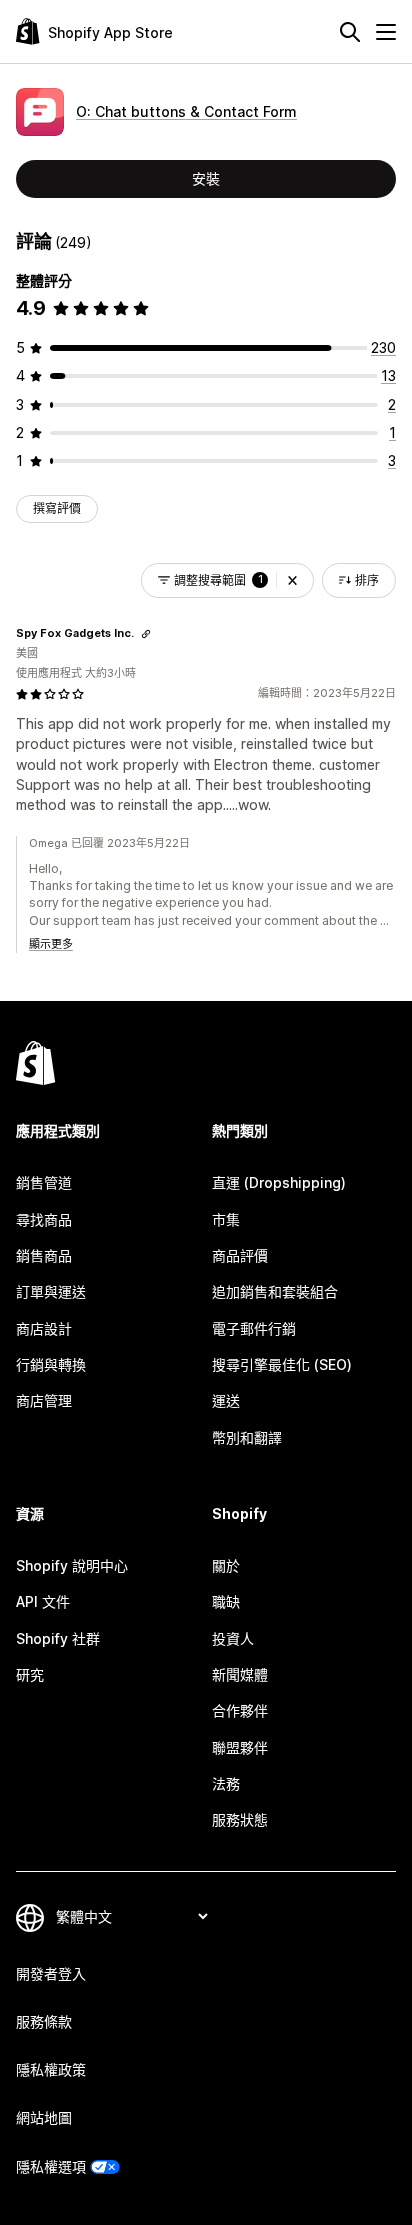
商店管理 (44, 1400)
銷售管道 (44, 1182)
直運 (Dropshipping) (279, 1182)
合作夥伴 (240, 1710)
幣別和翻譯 (247, 1437)
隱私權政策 (51, 2069)
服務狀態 (240, 1819)
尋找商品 (44, 1219)
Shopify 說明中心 (72, 1565)
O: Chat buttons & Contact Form (186, 111)
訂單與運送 (51, 1291)
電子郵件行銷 (254, 1328)
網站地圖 (44, 2117)
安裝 (206, 178)
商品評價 (240, 1255)
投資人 (233, 1638)
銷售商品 (44, 1255)
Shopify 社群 (58, 1638)
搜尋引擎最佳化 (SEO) (282, 1364)
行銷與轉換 (51, 1364)
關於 (226, 1565)
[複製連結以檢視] (146, 634)
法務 (226, 1783)
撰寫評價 (57, 508)
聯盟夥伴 (240, 1747)
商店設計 (44, 1328)
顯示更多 (51, 944)
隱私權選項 (51, 2166)
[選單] (386, 32)
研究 (30, 1674)
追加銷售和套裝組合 (275, 1291)
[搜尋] (350, 32)
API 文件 (43, 1601)
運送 (226, 1400)
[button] (292, 580)
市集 (226, 1219)
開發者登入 (51, 1973)
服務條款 (44, 2021)
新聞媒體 (240, 1674)
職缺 (226, 1601)
